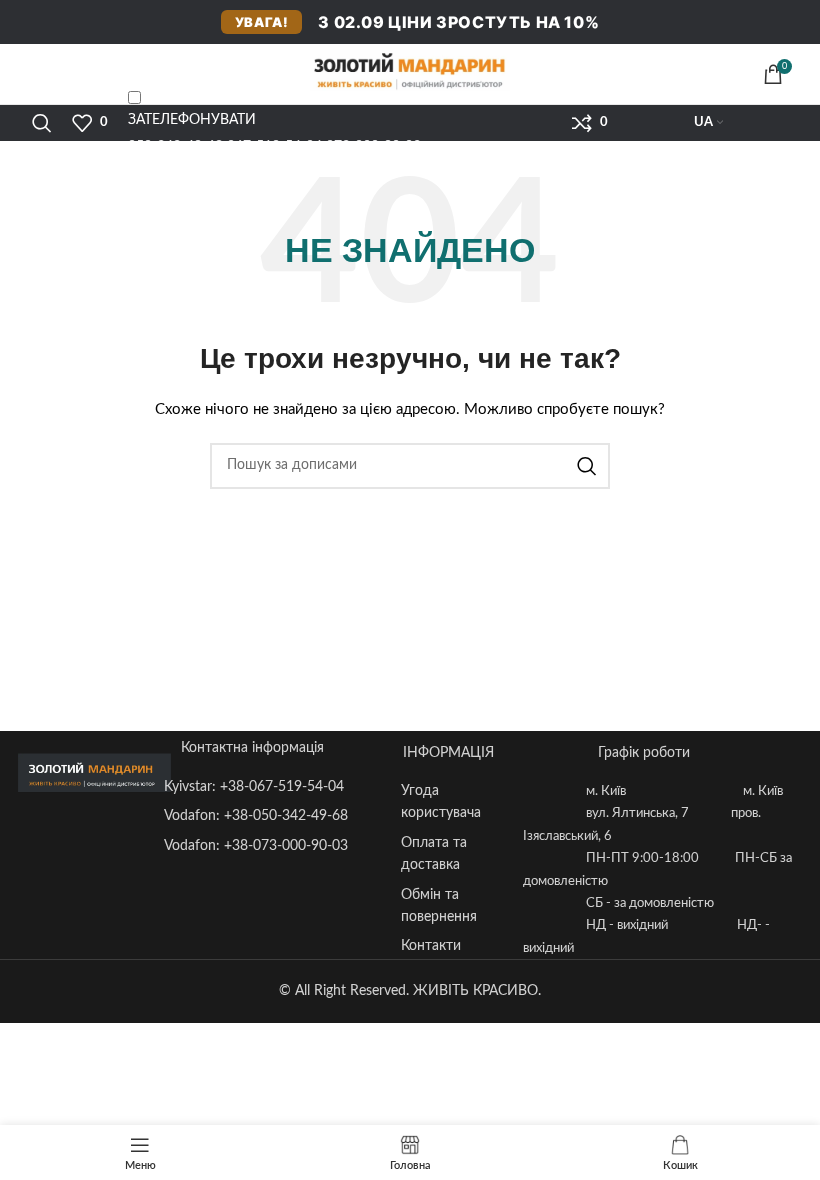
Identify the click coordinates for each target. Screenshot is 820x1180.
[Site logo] (410, 70)
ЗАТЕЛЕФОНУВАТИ (192, 120)
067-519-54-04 (274, 147)
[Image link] (94, 771)
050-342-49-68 (175, 147)
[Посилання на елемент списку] (272, 787)
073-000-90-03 (373, 147)
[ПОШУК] (587, 466)
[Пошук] (42, 123)
